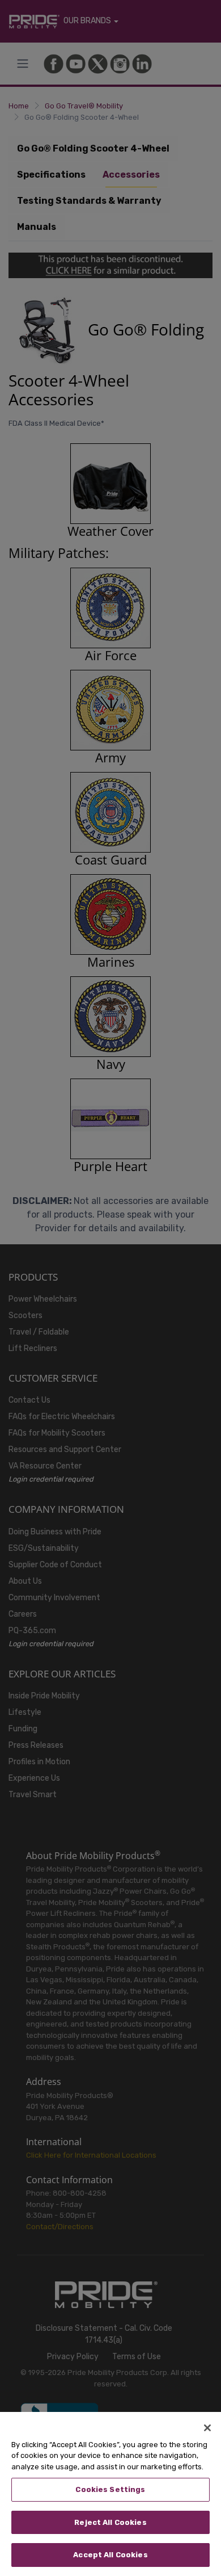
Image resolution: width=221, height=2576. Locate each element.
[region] (110, 2494)
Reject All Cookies (110, 2522)
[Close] (207, 2428)
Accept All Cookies (110, 2555)
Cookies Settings (110, 2489)
